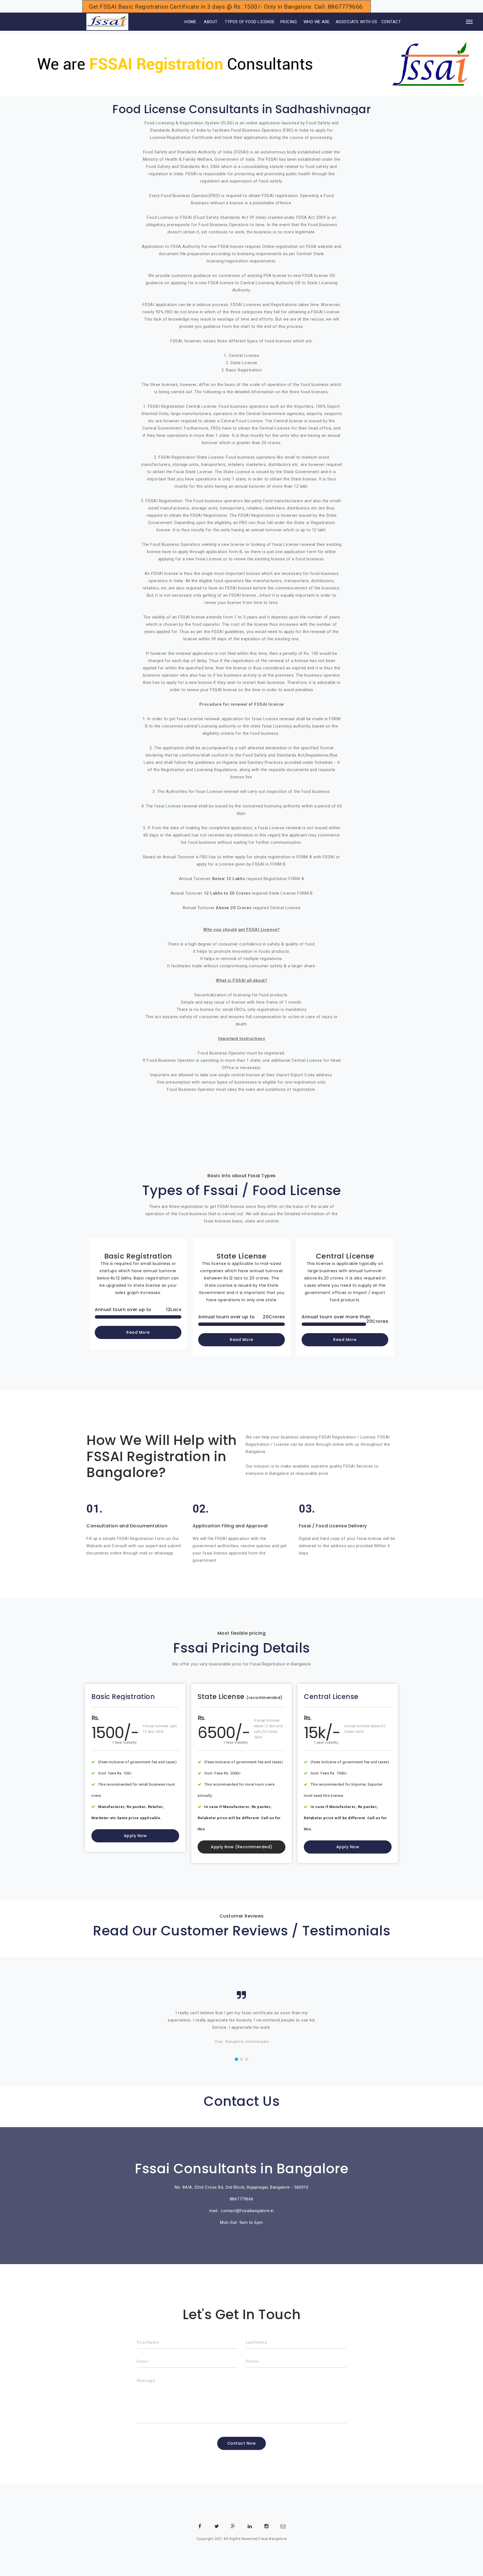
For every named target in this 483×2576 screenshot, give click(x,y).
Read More (138, 1332)
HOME (183, 22)
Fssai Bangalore (273, 2539)
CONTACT (391, 22)
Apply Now (135, 1836)
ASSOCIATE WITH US (357, 22)
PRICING (289, 22)
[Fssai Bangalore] (107, 22)
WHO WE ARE (317, 22)
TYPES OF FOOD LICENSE (250, 22)
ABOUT (211, 22)
